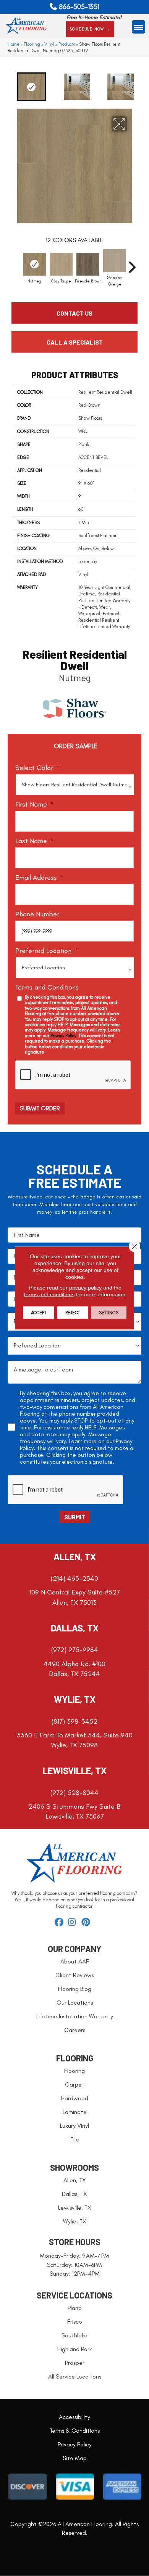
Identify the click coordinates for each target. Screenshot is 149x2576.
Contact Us (74, 313)
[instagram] (74, 1923)
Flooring (32, 44)
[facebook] (60, 1923)
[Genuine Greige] (115, 261)
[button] (90, 29)
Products (67, 44)
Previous (6, 87)
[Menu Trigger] (138, 27)
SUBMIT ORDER (40, 1108)
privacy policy (85, 1288)
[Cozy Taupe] (61, 264)
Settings (109, 1313)
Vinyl (49, 44)
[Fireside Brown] (88, 264)
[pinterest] (87, 1923)
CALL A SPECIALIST (75, 342)
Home (14, 44)
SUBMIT (75, 1517)
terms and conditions (49, 1294)
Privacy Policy (63, 1036)
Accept (39, 1313)
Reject (73, 1313)
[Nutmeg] (34, 264)
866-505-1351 (79, 7)
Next (143, 87)
